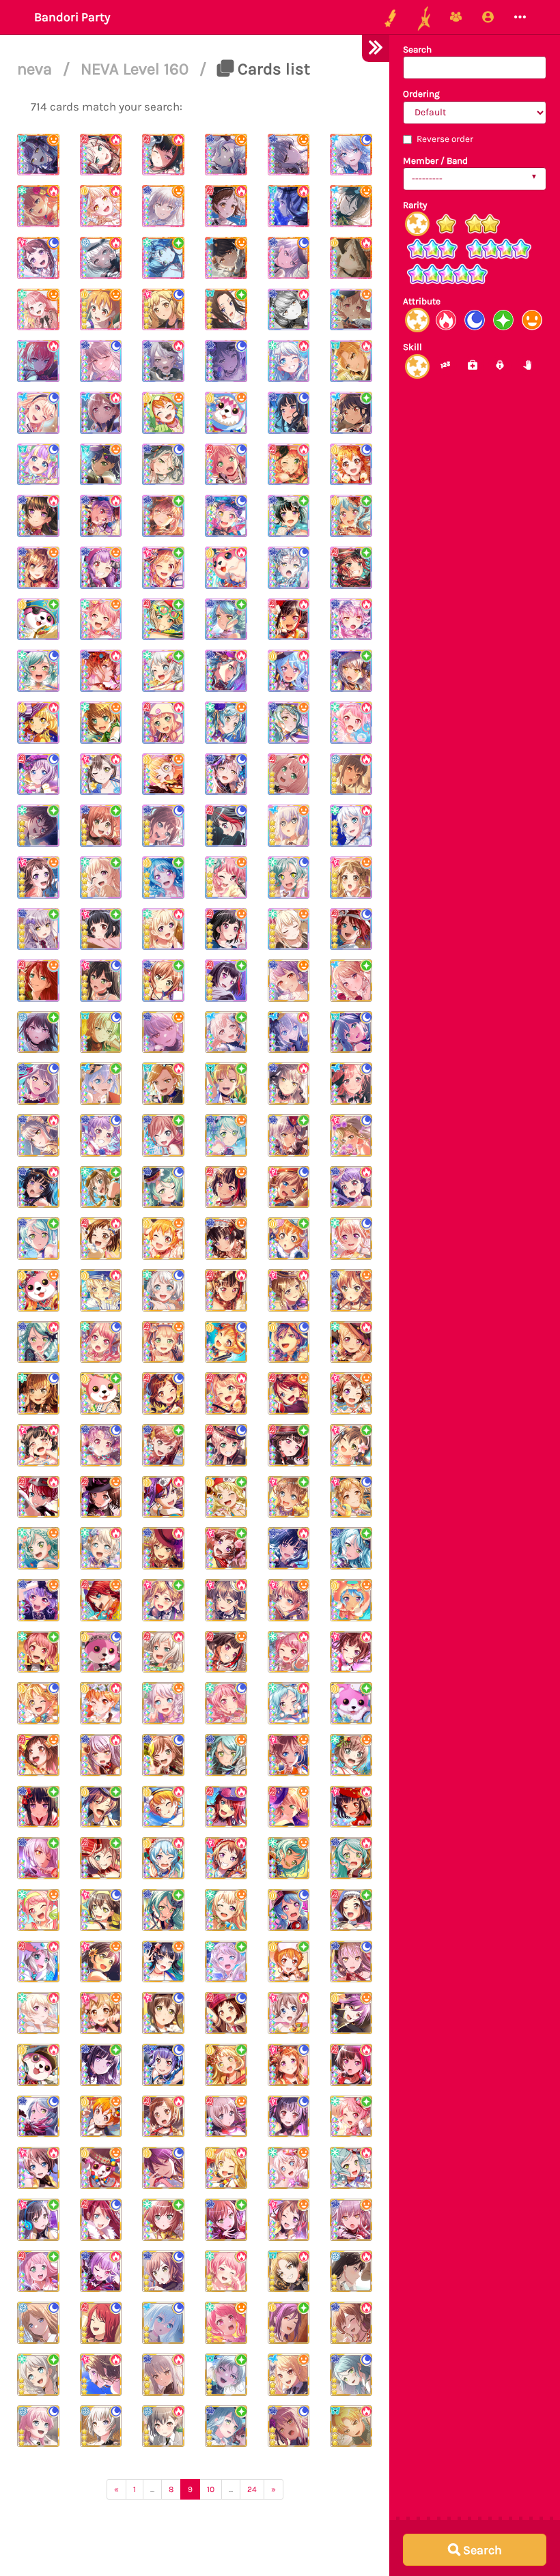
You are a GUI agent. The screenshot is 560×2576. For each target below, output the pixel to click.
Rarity (415, 205)
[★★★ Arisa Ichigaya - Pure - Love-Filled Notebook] (163, 1600)
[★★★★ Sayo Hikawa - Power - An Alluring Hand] (226, 671)
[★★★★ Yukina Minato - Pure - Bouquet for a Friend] (38, 929)
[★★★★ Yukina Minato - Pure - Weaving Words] (163, 516)
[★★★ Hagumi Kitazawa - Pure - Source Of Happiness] (289, 1962)
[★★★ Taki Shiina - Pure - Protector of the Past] (38, 1032)
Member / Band (435, 161)
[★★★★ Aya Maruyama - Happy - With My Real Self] (226, 878)
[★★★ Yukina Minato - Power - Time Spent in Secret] (101, 1755)
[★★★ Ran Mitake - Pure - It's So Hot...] (289, 1445)
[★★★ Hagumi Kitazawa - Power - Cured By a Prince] (101, 1703)
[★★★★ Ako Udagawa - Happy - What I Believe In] (101, 568)
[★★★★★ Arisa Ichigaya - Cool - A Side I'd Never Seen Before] (163, 310)
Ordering (421, 94)
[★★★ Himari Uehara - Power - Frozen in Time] (226, 1393)
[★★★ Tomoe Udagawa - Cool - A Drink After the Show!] (101, 2323)
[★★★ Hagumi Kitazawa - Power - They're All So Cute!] (163, 1807)
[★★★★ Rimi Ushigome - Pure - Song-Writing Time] (101, 929)
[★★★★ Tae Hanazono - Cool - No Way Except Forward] (101, 981)
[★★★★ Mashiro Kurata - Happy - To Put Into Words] (289, 826)
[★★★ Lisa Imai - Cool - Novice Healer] (163, 1755)
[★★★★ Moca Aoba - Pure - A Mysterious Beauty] (163, 620)
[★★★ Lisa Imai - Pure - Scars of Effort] (226, 2220)
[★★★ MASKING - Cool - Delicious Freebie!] (101, 1032)
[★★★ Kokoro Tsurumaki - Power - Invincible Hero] (226, 2168)
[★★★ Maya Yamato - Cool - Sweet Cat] (38, 1393)
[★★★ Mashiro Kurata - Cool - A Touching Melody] (163, 2323)
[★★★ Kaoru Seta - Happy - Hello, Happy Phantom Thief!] (351, 2013)
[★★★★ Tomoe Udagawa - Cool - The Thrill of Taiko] (351, 929)
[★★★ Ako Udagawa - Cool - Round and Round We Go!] (101, 1445)
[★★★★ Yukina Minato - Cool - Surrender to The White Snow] (226, 361)
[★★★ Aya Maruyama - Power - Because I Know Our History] (226, 2272)
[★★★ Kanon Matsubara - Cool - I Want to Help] (289, 1910)
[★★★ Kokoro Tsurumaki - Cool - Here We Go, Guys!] (38, 1703)
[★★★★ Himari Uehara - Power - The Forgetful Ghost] (163, 723)
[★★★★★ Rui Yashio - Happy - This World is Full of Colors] (351, 206)
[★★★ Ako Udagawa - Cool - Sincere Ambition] (163, 2065)
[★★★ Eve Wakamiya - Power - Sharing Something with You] (101, 1548)
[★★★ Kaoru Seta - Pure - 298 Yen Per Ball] (289, 2323)
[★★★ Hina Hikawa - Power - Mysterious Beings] (351, 2168)
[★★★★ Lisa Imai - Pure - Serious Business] (163, 981)
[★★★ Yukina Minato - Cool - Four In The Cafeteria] (351, 1962)
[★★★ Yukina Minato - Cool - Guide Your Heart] (38, 1084)
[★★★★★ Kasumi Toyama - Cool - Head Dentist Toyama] (38, 258)
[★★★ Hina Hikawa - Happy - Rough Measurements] (289, 1858)
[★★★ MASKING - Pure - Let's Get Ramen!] (226, 1084)
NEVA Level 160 (137, 69)
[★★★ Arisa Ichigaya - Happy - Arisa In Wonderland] (101, 2013)
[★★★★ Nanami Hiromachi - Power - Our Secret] (101, 413)
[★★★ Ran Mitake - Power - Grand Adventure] (226, 1290)
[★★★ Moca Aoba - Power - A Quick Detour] (163, 1652)
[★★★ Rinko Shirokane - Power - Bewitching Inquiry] (38, 1187)
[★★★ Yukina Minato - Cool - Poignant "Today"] (289, 2427)
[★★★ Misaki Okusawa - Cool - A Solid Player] (101, 1652)
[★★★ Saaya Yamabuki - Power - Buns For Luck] (289, 2013)
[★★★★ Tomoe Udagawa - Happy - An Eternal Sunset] (38, 981)
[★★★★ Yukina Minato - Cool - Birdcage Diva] (226, 775)
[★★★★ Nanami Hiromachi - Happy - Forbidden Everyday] (351, 310)
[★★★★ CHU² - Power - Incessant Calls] (38, 361)
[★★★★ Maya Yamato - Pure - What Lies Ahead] (38, 826)
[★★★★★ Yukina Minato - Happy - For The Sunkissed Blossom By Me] (163, 206)
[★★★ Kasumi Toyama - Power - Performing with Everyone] (351, 1652)
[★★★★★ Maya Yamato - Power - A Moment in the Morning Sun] (38, 206)
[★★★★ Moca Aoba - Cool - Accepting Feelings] (38, 775)
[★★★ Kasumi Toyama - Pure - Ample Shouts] (226, 1548)
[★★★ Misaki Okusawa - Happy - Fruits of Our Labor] (38, 1290)
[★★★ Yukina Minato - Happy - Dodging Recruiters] (163, 1032)
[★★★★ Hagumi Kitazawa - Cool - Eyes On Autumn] (351, 465)
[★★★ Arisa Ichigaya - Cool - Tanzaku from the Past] (351, 1497)
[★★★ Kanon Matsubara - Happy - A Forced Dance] (351, 1600)
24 (252, 2489)
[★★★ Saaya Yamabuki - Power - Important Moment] (38, 2168)
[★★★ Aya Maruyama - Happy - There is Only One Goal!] (226, 2323)
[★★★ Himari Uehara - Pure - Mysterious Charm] (38, 2272)
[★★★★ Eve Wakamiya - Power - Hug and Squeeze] (289, 361)
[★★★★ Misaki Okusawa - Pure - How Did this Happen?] (38, 620)
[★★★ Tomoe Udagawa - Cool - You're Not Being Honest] (101, 2220)
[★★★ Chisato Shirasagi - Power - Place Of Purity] (38, 2013)
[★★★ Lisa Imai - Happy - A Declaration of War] (351, 1290)
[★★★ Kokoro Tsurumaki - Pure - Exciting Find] (226, 1497)
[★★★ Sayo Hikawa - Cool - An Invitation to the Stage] (351, 2375)
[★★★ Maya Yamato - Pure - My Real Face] (163, 2220)
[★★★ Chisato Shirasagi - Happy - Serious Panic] (226, 1910)
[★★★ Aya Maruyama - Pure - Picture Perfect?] (38, 1652)
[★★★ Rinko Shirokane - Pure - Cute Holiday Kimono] (38, 1807)
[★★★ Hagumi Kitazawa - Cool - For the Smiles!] (226, 1342)
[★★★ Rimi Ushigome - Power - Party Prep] (351, 1807)
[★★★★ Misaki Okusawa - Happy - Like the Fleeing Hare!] (226, 413)
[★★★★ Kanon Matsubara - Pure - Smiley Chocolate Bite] (351, 516)
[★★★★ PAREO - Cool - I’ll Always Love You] (38, 465)
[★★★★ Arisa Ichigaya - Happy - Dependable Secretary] (351, 878)
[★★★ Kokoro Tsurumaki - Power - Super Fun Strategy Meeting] (101, 1290)
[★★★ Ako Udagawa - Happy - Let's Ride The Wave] (289, 981)
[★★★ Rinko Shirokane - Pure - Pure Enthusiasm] (101, 2065)
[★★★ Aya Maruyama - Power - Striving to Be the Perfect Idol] (289, 1652)
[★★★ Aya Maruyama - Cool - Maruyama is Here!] (226, 1703)
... (152, 2489)
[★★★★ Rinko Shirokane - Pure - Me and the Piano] (289, 516)
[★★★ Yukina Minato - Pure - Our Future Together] (289, 1135)
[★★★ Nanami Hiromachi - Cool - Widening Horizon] (351, 1084)
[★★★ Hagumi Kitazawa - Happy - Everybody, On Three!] (101, 2117)
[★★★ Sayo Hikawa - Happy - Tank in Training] (226, 1755)
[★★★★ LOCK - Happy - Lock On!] (101, 465)
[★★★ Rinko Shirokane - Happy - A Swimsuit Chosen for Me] (163, 1962)
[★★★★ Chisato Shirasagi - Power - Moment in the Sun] (163, 929)
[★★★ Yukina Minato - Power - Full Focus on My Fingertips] (163, 2375)
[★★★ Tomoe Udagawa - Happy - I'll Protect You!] (101, 1600)
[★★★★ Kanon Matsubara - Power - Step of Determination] (289, 671)
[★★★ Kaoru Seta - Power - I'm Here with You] (163, 1497)
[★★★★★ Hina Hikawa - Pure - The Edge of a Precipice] (163, 258)
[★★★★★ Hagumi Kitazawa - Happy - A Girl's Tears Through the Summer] (101, 310)
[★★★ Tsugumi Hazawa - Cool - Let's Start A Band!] (226, 2013)
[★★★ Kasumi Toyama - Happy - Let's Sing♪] (351, 1393)
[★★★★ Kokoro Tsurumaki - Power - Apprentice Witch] (38, 723)
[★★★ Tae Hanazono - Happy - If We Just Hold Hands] (101, 1962)
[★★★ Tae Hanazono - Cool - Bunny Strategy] (163, 2013)
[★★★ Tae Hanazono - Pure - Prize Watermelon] (351, 1445)
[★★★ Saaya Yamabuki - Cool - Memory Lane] (289, 1187)
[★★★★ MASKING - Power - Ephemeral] (351, 361)
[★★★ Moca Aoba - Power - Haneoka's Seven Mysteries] (38, 1962)
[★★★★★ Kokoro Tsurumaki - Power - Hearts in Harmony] (101, 206)
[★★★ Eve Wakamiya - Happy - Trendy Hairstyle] (163, 1703)
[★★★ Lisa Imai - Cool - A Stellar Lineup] (163, 2272)
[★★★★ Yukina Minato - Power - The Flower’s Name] (163, 361)
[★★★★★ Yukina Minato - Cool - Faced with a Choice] (289, 258)
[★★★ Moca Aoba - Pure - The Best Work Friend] (101, 1858)
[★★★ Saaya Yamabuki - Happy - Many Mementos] (289, 1755)
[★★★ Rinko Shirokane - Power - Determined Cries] (289, 1548)
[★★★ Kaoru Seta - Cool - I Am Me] (289, 1342)
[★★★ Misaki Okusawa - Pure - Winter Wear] (351, 1703)
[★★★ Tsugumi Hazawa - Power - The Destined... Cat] (101, 1239)
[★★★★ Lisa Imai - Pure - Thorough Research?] (101, 826)
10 (211, 2489)
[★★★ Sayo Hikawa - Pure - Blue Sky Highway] (226, 2427)
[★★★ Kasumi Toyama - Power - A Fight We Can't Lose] (101, 2375)
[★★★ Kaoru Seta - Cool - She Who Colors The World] (163, 2168)
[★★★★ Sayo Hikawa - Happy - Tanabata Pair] (289, 723)
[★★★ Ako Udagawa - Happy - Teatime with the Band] (38, 1600)
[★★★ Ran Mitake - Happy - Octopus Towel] (226, 1652)
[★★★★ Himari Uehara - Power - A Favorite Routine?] (289, 775)
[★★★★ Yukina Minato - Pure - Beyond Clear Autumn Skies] (351, 671)
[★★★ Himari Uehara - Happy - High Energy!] (163, 1342)
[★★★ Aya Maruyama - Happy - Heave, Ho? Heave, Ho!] (38, 1910)
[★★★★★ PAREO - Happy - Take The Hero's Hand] (38, 155)
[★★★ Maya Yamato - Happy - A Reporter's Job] (351, 1755)
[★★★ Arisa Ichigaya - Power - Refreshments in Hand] (289, 1290)
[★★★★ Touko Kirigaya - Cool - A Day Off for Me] (38, 413)
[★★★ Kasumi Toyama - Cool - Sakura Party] (289, 2065)
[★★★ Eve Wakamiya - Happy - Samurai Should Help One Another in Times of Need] (289, 2168)
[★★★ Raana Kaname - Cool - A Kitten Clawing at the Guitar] (101, 2427)
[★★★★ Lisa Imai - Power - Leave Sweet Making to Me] (101, 671)
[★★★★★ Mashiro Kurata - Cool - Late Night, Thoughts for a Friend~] (351, 155)
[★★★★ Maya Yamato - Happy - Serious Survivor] (101, 723)
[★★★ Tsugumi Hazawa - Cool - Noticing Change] (163, 1393)
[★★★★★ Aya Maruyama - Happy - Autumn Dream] (38, 310)
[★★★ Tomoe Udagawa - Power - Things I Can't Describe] (226, 1807)
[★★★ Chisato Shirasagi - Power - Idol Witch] (351, 1342)
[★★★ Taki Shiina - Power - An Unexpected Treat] (351, 2272)
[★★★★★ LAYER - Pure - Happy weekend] (226, 310)
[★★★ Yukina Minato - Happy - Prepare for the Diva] (351, 2220)
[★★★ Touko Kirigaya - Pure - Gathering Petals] (351, 981)
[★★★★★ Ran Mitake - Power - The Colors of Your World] (163, 155)
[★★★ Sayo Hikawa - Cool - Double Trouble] (38, 2117)
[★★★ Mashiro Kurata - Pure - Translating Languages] (101, 1084)
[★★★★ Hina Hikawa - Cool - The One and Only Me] (38, 671)
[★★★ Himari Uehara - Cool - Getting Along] (226, 1445)
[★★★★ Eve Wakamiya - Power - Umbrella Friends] (351, 826)
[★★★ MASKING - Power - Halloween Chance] (289, 2272)
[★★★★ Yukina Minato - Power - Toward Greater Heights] (351, 620)
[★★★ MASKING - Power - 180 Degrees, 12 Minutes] (351, 2427)
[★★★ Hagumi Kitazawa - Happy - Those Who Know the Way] (163, 1239)
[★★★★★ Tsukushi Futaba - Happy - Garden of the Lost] (226, 258)
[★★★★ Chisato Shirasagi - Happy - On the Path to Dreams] (289, 929)
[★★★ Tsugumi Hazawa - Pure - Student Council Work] (351, 1910)
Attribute (422, 301)
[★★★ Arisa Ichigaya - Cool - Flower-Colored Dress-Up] (351, 1135)
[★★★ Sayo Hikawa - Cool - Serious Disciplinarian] (163, 1187)
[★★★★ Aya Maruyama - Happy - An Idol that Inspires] (101, 620)
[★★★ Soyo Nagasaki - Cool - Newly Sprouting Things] (38, 2323)
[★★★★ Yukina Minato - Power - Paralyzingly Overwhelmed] (289, 310)
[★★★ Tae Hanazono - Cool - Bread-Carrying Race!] (101, 1910)
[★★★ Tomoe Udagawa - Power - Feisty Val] (38, 1497)
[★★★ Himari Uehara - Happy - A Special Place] (289, 1807)
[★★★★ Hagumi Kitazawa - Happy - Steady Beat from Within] (163, 413)
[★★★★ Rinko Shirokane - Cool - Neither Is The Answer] (289, 413)
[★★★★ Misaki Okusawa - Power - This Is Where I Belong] (226, 568)
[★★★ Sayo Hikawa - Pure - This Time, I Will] (351, 1548)
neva (37, 69)
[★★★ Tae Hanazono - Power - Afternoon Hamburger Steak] (226, 1600)
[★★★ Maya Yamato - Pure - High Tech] (101, 1187)
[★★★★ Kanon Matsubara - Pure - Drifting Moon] (163, 878)
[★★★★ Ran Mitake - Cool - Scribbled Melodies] (226, 826)
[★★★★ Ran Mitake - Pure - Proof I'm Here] (226, 981)
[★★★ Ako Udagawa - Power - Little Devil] (101, 2272)
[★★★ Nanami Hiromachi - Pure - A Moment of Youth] (226, 1032)
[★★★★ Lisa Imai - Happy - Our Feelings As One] (38, 568)
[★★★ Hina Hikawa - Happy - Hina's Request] (38, 1548)
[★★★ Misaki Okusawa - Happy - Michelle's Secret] (101, 2168)
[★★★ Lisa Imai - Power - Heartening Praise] (351, 2323)
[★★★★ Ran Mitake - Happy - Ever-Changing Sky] (226, 929)
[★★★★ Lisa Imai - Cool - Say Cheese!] (163, 826)
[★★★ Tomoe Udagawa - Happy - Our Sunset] (289, 1393)
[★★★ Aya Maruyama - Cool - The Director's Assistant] (101, 1342)
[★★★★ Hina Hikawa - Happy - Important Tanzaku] (226, 723)
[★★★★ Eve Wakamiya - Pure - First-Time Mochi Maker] (163, 671)
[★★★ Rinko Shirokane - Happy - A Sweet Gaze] (226, 1239)
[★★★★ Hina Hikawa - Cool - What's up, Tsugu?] (289, 878)
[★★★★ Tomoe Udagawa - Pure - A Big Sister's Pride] (351, 568)
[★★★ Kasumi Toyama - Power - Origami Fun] (226, 1858)
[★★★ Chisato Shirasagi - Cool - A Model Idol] (351, 1239)
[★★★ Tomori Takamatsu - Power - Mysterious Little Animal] (163, 2427)
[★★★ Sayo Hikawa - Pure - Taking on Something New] (38, 1239)
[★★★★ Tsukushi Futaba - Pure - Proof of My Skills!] (351, 413)
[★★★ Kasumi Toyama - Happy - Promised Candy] (289, 2220)
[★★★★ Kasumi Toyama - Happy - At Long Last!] (38, 878)
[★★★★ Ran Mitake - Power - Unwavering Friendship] (289, 620)
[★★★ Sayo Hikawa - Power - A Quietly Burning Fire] (38, 1342)
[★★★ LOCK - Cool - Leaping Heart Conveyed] (351, 1032)
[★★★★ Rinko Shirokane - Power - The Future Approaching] (38, 516)
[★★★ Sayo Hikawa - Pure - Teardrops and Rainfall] (163, 1910)
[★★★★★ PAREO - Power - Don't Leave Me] (289, 206)
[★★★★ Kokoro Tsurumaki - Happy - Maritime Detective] (163, 775)
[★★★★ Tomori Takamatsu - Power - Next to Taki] (351, 775)
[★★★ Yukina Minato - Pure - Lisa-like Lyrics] (38, 1858)
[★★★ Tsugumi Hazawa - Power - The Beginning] (163, 2117)
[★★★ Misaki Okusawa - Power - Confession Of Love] (38, 2065)
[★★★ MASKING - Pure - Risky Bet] (226, 2375)
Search (417, 49)
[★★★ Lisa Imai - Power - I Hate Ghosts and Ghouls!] (163, 1548)
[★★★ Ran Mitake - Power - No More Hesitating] (351, 2065)
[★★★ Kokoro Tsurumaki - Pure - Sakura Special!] (226, 2065)
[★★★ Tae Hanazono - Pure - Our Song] (38, 2220)
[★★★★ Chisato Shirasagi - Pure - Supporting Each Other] (101, 878)
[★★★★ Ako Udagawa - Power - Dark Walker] (101, 516)
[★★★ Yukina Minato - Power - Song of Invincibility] (289, 1084)
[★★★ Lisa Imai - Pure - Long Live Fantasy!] (163, 1135)
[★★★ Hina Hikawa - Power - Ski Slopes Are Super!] (289, 1703)
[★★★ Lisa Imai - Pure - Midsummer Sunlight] (163, 1445)
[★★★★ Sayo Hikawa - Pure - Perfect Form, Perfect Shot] (226, 620)
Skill (412, 347)
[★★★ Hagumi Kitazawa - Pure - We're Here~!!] (289, 1239)
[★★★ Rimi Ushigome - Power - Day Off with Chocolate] (38, 1445)
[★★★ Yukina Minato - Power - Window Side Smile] (38, 1135)
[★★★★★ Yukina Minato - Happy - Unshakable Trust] (289, 155)
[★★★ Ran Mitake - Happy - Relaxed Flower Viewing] (226, 1187)
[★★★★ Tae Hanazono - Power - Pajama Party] (101, 775)
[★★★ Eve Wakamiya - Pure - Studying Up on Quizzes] (38, 2375)
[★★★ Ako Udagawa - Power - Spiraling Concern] (351, 1187)
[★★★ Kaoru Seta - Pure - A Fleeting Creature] (101, 1807)
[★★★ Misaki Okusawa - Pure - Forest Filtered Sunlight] (101, 1393)
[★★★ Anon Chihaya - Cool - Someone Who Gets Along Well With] (38, 2427)
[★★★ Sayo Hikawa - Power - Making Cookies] (351, 1858)
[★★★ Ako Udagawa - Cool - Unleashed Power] (101, 1135)
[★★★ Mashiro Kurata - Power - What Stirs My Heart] (289, 1032)
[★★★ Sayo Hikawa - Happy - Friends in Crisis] (226, 1135)
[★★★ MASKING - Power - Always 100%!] (163, 1084)
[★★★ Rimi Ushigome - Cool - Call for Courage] (289, 2117)
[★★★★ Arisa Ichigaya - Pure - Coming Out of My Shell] (163, 568)
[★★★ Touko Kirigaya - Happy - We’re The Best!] (289, 2375)
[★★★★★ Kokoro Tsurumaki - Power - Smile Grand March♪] (351, 258)
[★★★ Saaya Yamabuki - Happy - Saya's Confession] (289, 1600)
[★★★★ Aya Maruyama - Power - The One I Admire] (351, 723)
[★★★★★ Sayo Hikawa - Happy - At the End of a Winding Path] (226, 155)
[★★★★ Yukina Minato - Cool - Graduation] (101, 361)
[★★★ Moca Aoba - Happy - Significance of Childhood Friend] (226, 2117)
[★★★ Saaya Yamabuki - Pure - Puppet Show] (289, 1497)
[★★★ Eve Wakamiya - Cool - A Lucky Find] (163, 1290)
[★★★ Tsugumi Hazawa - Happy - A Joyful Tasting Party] (38, 1755)
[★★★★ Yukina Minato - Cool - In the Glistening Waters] (289, 568)
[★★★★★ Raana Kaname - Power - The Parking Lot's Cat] (101, 258)
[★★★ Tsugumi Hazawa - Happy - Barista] (101, 1497)
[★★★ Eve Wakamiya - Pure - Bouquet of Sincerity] (226, 1962)
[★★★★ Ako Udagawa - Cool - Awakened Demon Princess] (226, 516)
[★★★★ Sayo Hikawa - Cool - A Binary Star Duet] (163, 465)
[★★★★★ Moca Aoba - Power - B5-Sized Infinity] (101, 155)
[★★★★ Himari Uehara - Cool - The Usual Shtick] (226, 465)
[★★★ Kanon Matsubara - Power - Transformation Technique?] (163, 1858)
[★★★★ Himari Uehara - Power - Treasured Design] (289, 465)
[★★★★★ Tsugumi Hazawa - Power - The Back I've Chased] (226, 206)
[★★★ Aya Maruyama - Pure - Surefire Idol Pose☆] (351, 2117)
